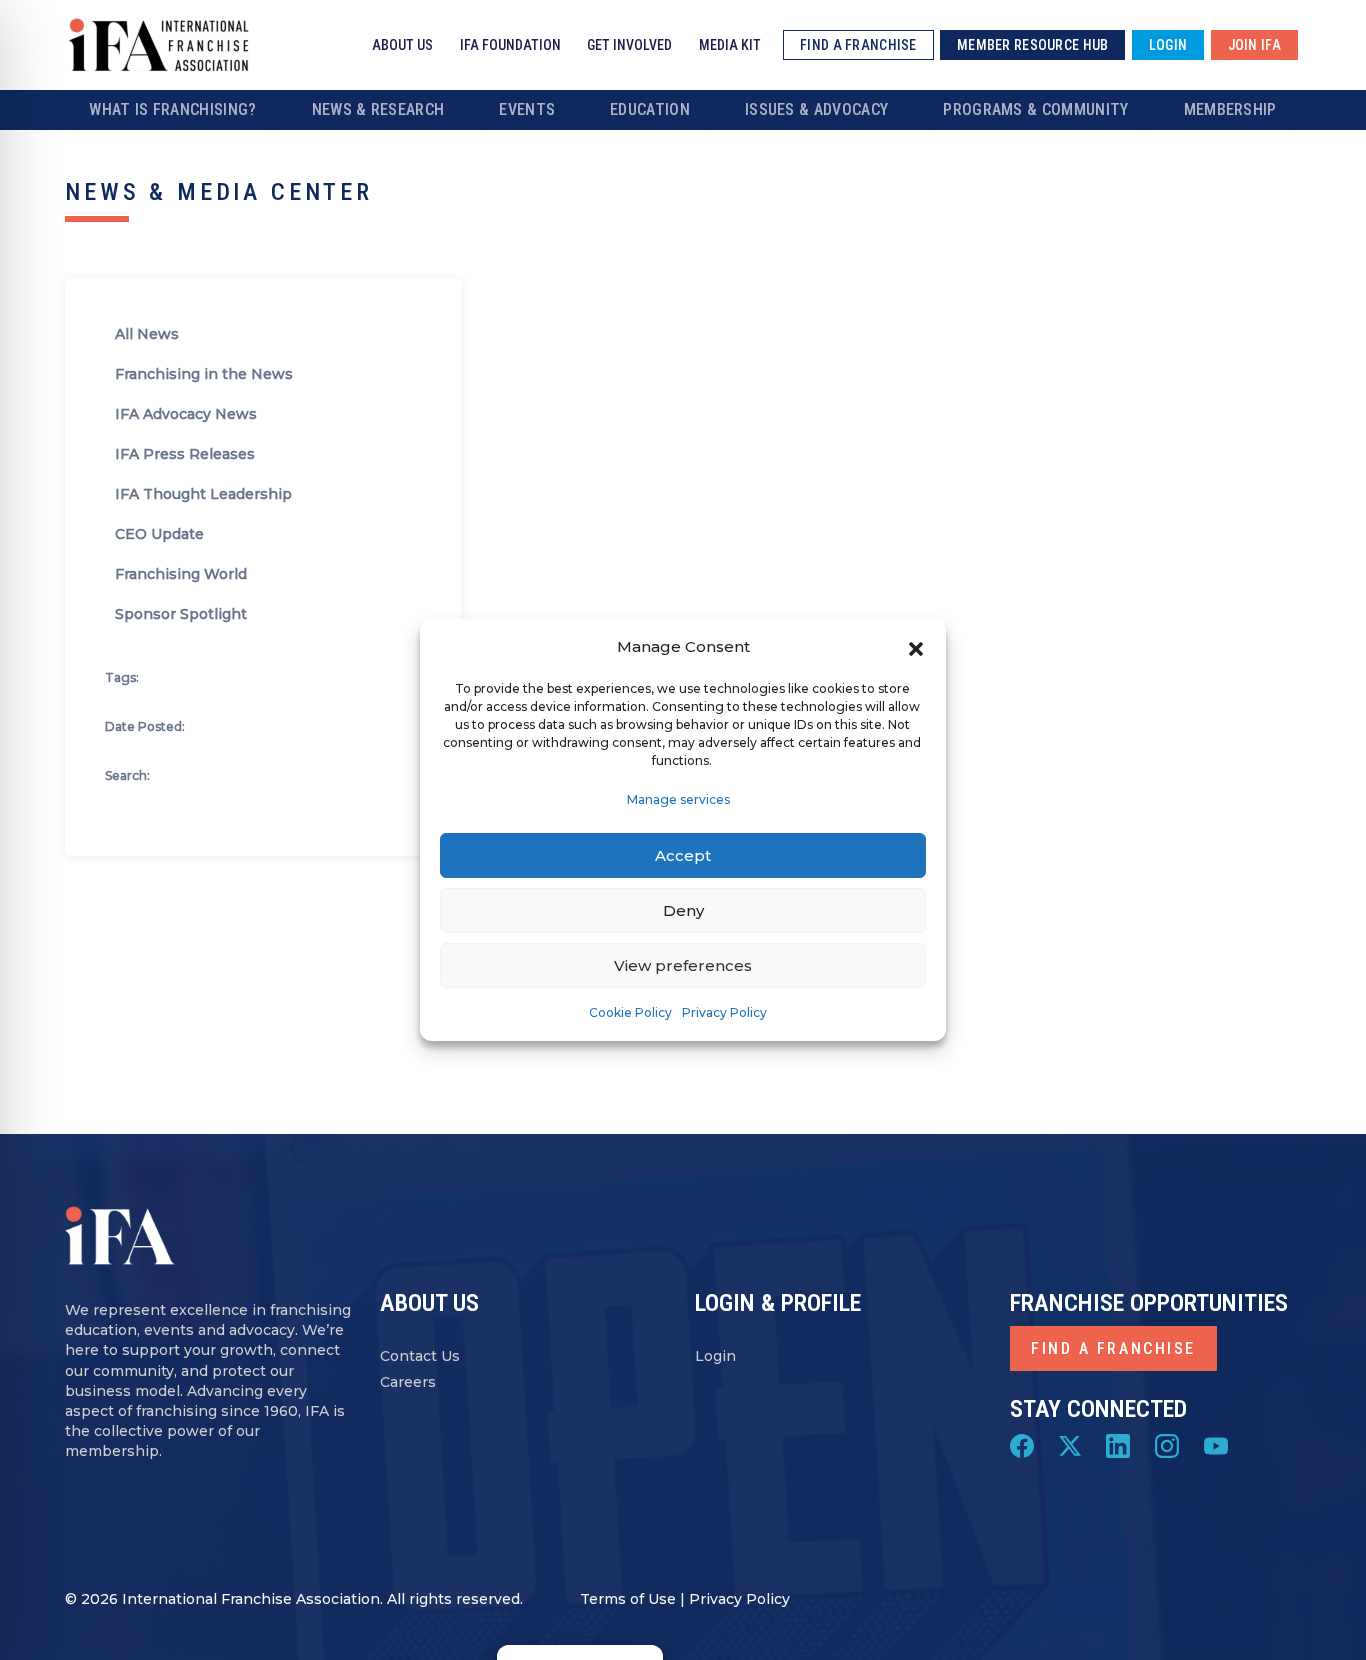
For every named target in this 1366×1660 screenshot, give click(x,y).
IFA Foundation (510, 45)
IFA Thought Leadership (203, 494)
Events (527, 109)
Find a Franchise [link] (858, 45)
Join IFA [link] (1254, 45)
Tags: (122, 677)
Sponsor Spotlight (181, 614)
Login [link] (1168, 45)
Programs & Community (1035, 109)
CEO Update (159, 534)
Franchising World (181, 574)
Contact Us (420, 1356)
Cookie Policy (630, 1012)
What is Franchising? (172, 109)
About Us (402, 45)
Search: (127, 775)
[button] (916, 647)
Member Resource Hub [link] (1032, 45)
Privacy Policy (724, 1012)
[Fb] (1022, 1445)
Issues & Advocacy (816, 109)
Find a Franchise (1113, 1348)
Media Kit (730, 45)
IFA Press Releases (185, 454)
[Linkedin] (1118, 1445)
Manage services (678, 799)
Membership (1230, 109)
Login (715, 1356)
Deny (683, 910)
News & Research (378, 109)
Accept (683, 855)
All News (147, 334)
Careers (408, 1382)
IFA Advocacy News (186, 414)
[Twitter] (1070, 1445)
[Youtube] (1216, 1445)
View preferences (683, 965)
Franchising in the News (204, 374)
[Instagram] (1167, 1445)
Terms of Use (628, 1599)
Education (650, 109)
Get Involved (629, 45)
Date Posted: (145, 726)
